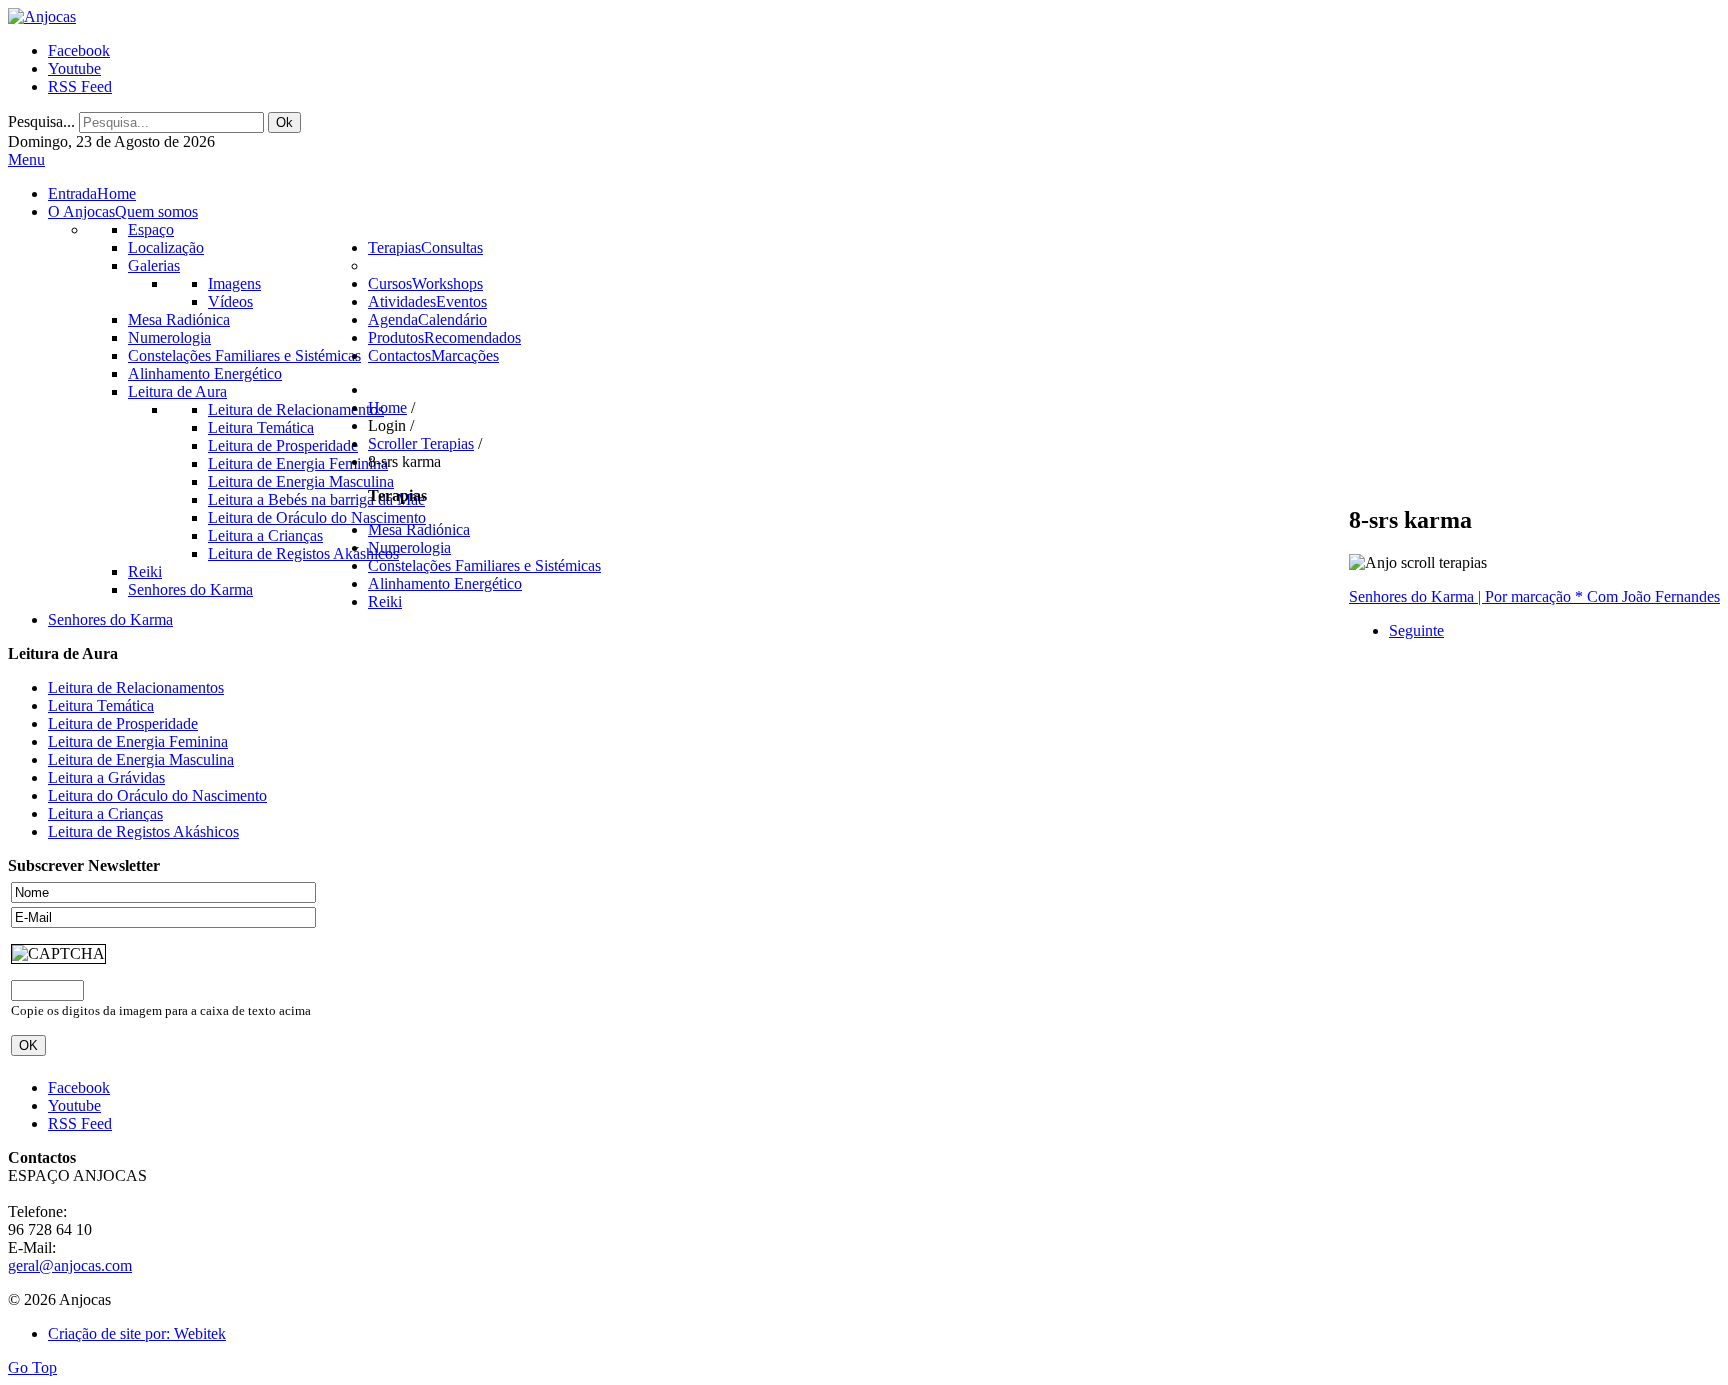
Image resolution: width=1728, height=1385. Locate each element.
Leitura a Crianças (105, 813)
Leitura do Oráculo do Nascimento (157, 795)
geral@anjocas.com (70, 1265)
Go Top (32, 1367)
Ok (284, 122)
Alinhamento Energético (445, 583)
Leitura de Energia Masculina (141, 759)
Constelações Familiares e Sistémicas (484, 565)
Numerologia (409, 547)
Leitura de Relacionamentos (136, 687)
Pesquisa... (41, 121)
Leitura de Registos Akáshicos (143, 831)
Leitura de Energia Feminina (138, 741)
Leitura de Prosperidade (123, 723)
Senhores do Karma (110, 619)
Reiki (385, 601)
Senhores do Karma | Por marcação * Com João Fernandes (1534, 596)
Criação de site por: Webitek (137, 1333)
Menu (26, 159)
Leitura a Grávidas (106, 777)
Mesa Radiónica (419, 529)
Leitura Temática (101, 705)
